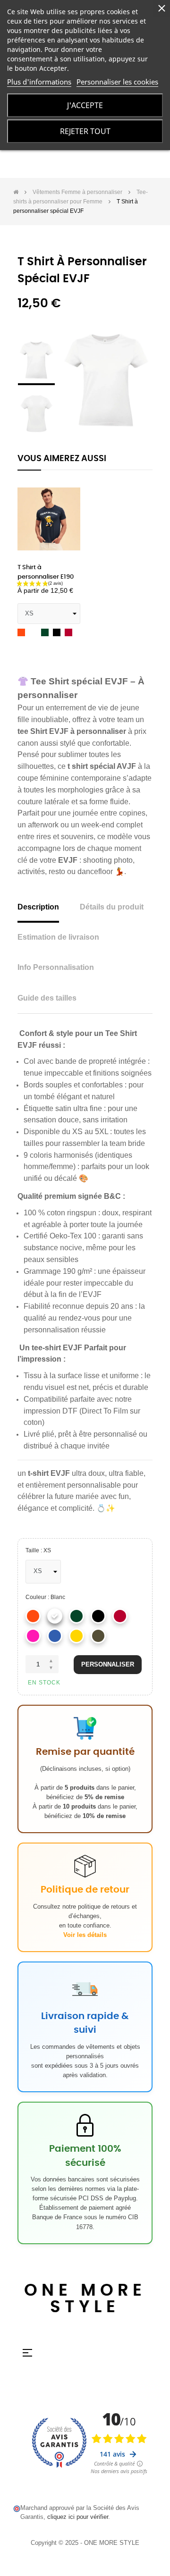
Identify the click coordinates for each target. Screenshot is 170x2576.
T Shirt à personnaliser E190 (46, 572)
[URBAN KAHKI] (98, 1636)
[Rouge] (120, 1616)
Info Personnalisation (56, 967)
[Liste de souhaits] (68, 492)
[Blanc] (55, 1616)
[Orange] (33, 1616)
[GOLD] (76, 1636)
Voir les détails (85, 1935)
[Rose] (33, 1636)
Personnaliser (108, 1664)
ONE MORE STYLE (85, 2299)
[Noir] (98, 1616)
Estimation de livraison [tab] (58, 937)
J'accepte (85, 105)
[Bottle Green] (76, 1616)
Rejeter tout (85, 131)
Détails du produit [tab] (112, 907)
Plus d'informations (39, 82)
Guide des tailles (47, 998)
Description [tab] (38, 907)
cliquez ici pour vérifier (78, 2517)
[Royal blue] (55, 1636)
